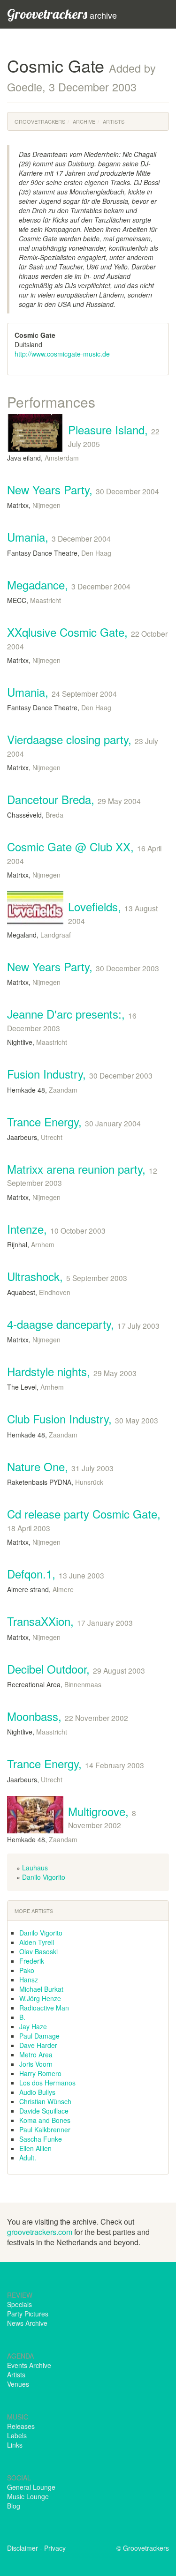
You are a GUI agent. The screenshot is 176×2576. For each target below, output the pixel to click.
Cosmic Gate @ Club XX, (84, 852)
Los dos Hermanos (47, 2083)
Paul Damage (39, 2036)
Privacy (55, 2548)
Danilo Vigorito (44, 1877)
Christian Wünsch (45, 2101)
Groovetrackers (40, 121)
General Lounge (31, 2487)
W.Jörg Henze (40, 1998)
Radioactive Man (44, 2008)
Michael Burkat (41, 1989)
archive (62, 14)
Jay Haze (33, 2026)
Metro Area (36, 2055)
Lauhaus (35, 1868)
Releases (21, 2426)
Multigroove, (102, 1817)
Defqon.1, (56, 1574)
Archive (84, 121)
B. (22, 2017)
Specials (19, 2304)
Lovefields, (113, 912)
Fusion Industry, (80, 1074)
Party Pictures (28, 2314)
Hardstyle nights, (72, 1371)
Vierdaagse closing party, (83, 745)
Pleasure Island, (114, 435)
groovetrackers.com (40, 2232)
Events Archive (29, 2365)
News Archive (27, 2323)
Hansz (29, 1980)
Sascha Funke (41, 2139)
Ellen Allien (35, 2148)
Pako (27, 1970)
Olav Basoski (38, 1951)
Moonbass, (68, 1716)
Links (15, 2445)
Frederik (32, 1961)
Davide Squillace (44, 2111)
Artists (114, 121)
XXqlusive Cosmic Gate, (87, 637)
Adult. (28, 2158)
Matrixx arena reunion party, (82, 1174)
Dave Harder (38, 2045)
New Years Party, (83, 489)
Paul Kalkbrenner (45, 2129)
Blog (14, 2506)
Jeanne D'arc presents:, (72, 1019)
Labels (17, 2435)
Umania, (59, 537)
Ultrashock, (67, 1276)
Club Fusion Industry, (83, 1418)
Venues (18, 2384)
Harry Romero (40, 2073)
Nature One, (60, 1466)
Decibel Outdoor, (76, 1669)
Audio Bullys (37, 2092)
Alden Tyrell (37, 1942)
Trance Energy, (74, 1121)
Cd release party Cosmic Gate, (84, 1519)
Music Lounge (28, 2496)
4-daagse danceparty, (83, 1324)
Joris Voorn (36, 2064)
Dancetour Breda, (74, 799)
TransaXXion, (70, 1621)
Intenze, (56, 1229)
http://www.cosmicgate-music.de (62, 354)
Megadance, (69, 584)
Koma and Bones (45, 2120)
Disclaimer (23, 2548)
